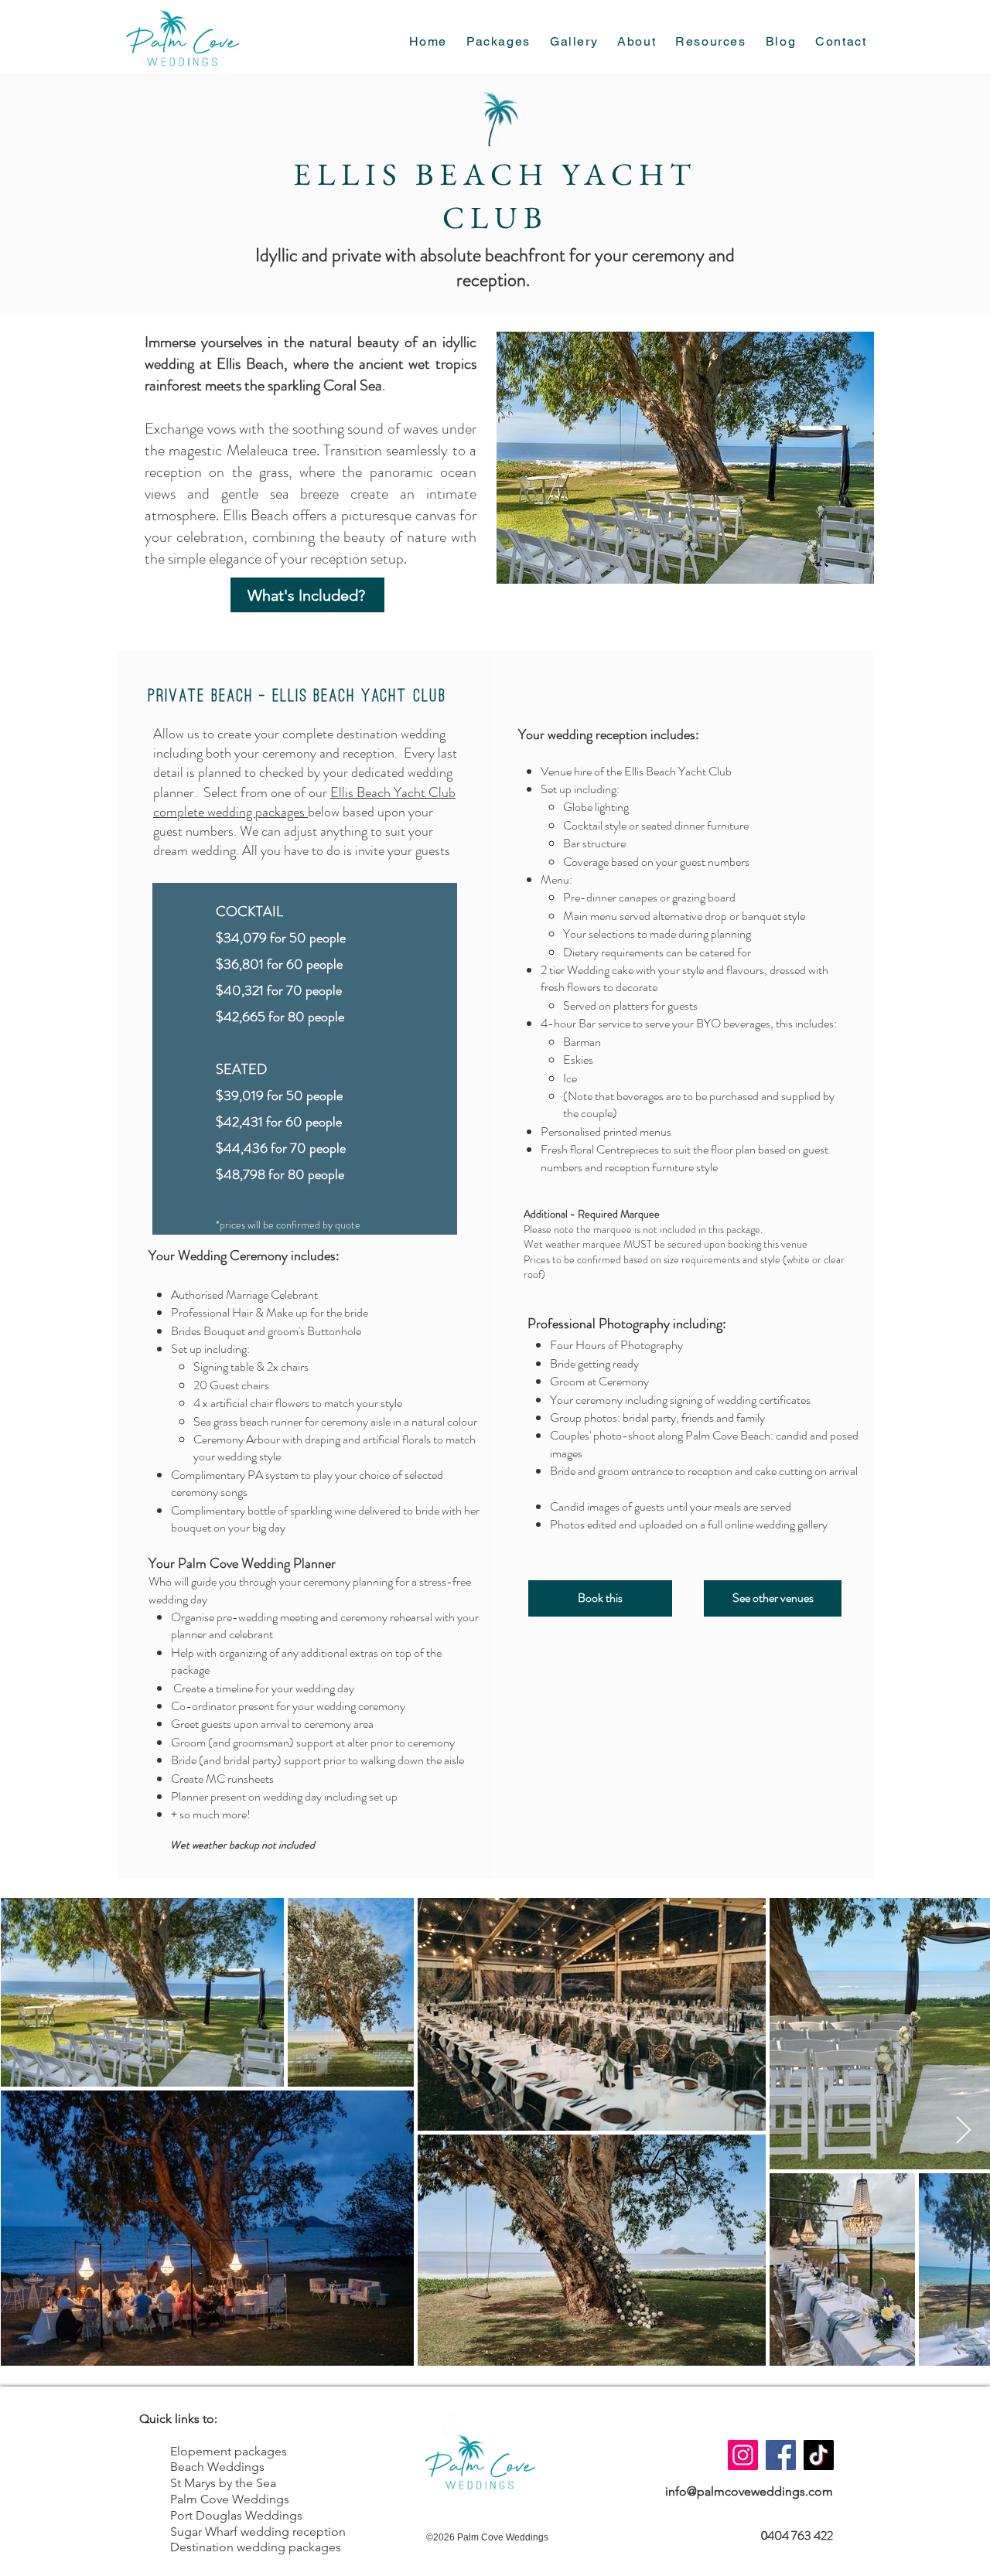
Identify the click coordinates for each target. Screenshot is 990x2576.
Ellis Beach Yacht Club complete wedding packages (304, 802)
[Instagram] (743, 2455)
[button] (711, 42)
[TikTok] (819, 2455)
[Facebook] (781, 2455)
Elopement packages (229, 2451)
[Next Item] (963, 2131)
